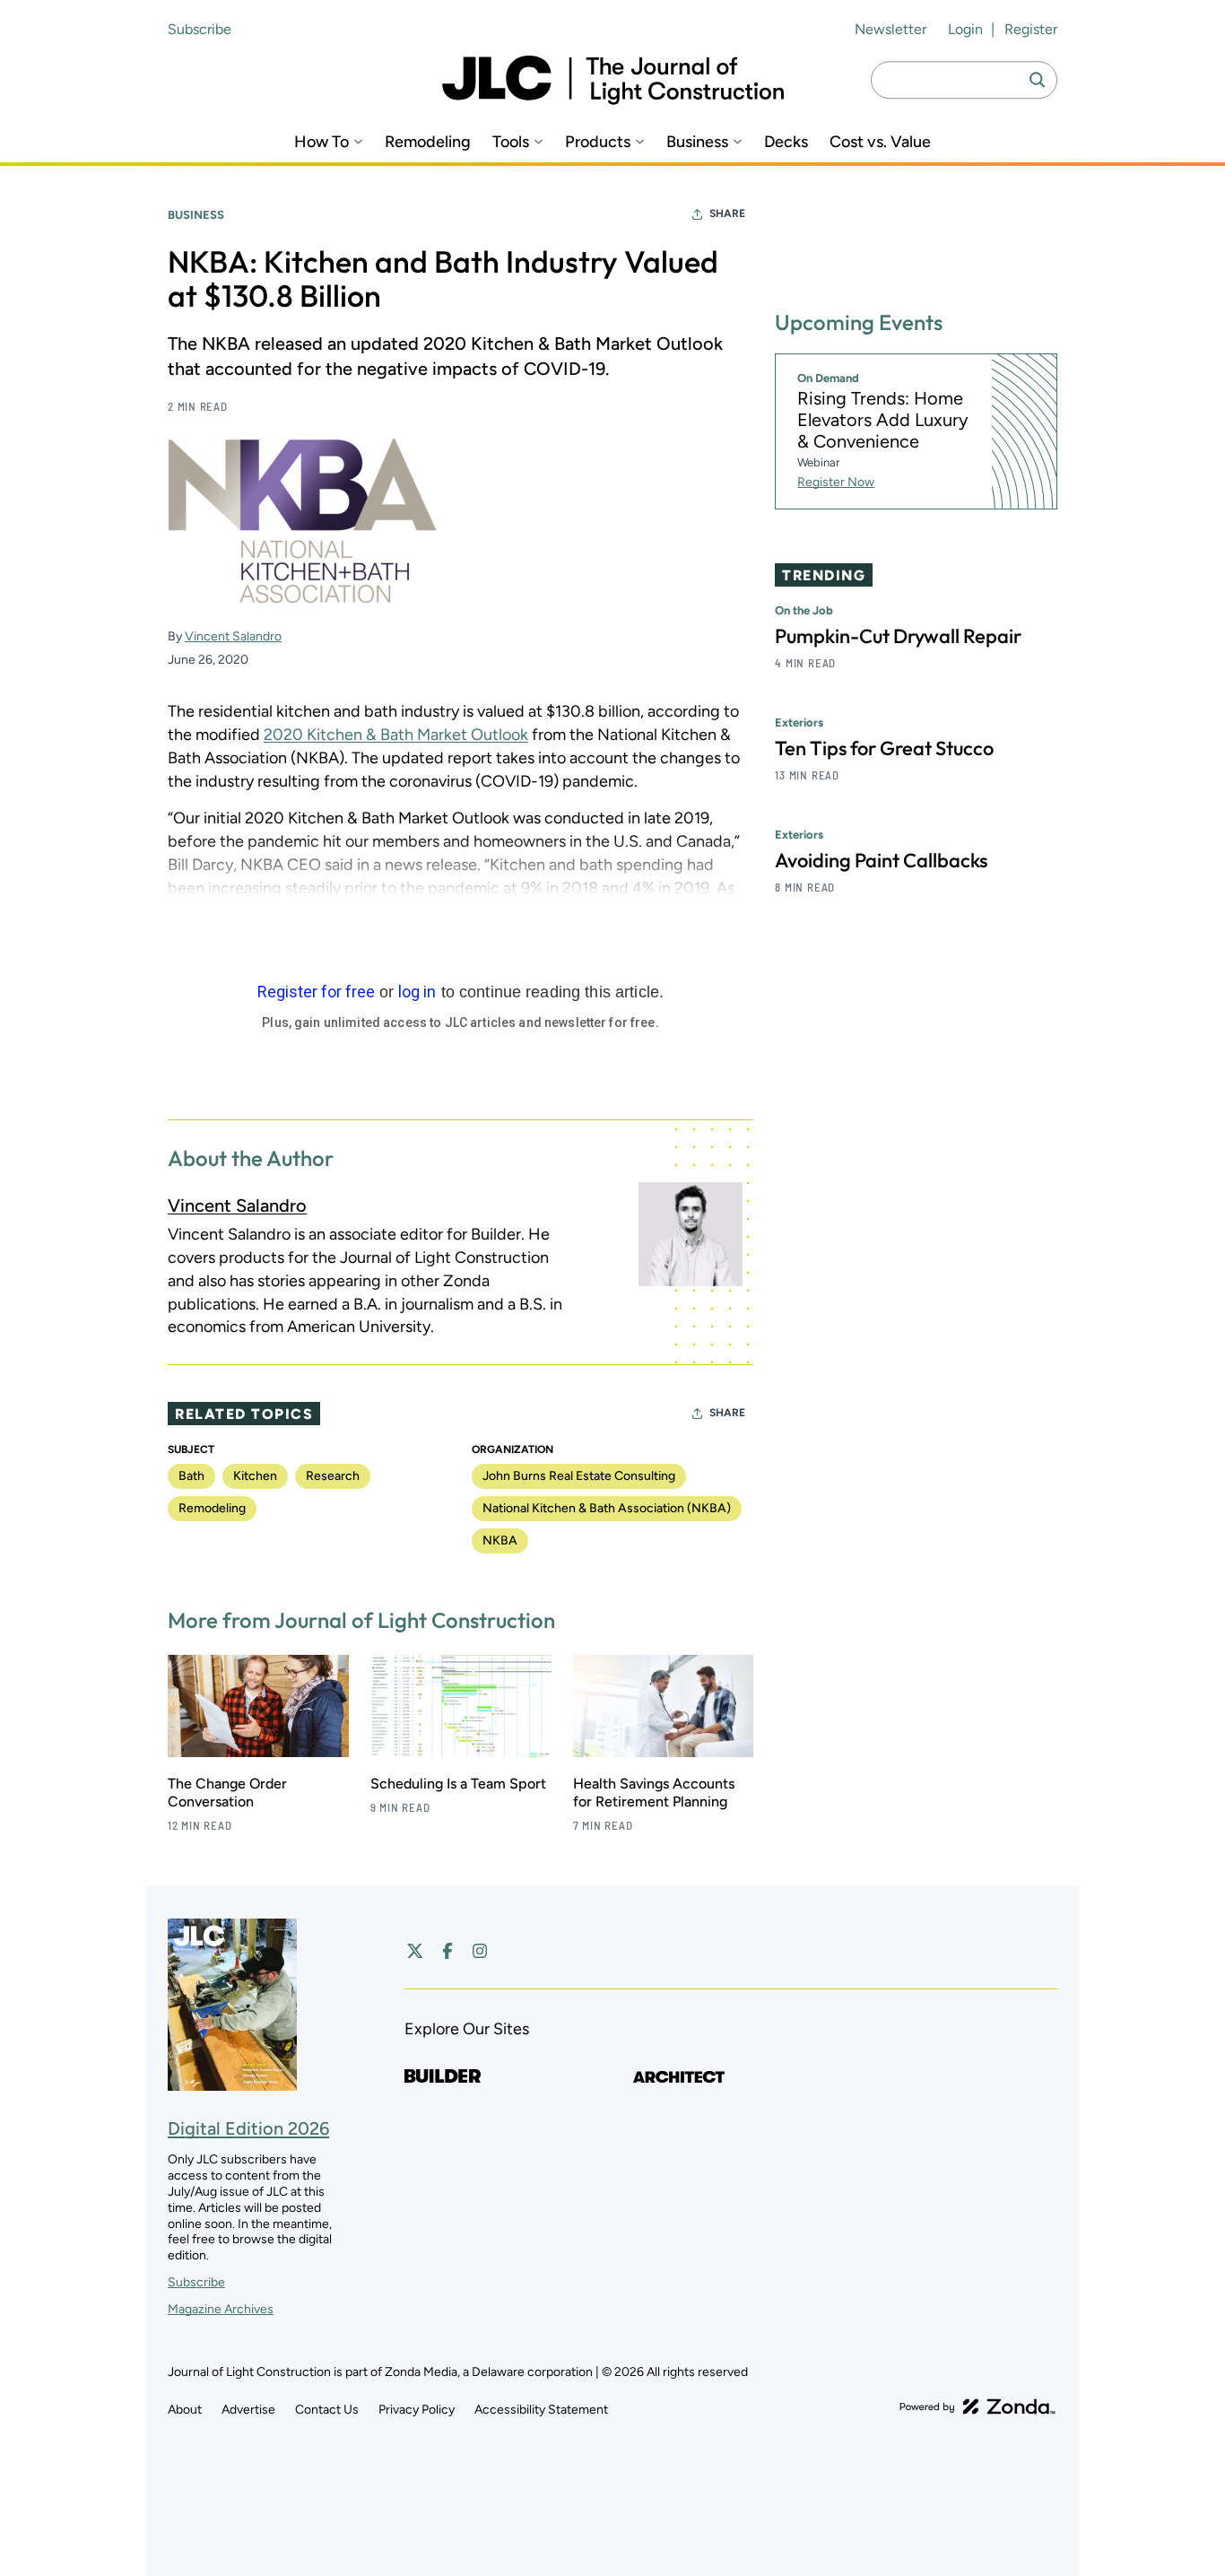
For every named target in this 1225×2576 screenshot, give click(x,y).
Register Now (836, 482)
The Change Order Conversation (227, 1793)
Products (598, 142)
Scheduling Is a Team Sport (458, 1784)
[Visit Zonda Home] (977, 2406)
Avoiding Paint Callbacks (881, 860)
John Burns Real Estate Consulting (579, 1476)
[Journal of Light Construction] (613, 80)
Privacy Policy (417, 2410)
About (185, 2410)
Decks (786, 142)
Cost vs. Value (880, 142)
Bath (191, 1476)
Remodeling (428, 142)
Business (697, 142)
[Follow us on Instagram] (480, 1951)
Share (727, 213)
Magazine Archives (221, 2309)
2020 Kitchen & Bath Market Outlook (396, 735)
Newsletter (891, 29)
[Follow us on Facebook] (447, 1951)
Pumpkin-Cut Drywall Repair (898, 636)
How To (321, 142)
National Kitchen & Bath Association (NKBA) (607, 1508)
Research (333, 1476)
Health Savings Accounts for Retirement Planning (654, 1793)
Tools (511, 142)
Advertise (248, 2410)
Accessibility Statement (541, 2410)
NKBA (500, 1540)
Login (965, 29)
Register (1031, 29)
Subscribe (200, 29)
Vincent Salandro (233, 636)
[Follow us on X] (415, 1951)
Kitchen (255, 1476)
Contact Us (327, 2410)
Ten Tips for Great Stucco (884, 748)
